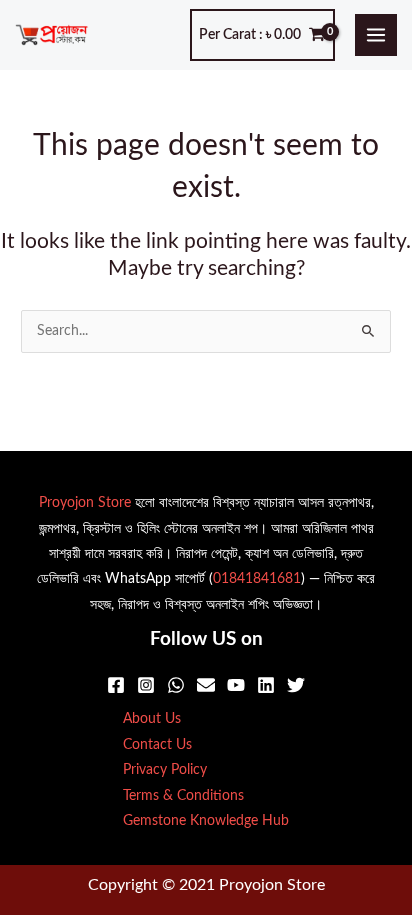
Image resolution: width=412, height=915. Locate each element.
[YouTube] (236, 685)
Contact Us (157, 745)
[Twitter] (296, 685)
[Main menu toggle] (376, 35)
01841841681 (257, 579)
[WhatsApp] (176, 685)
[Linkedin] (266, 685)
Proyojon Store (85, 503)
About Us (152, 719)
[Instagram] (146, 685)
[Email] (206, 685)
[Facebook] (116, 685)
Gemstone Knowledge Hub (206, 821)
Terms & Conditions (183, 796)
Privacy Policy (165, 770)
